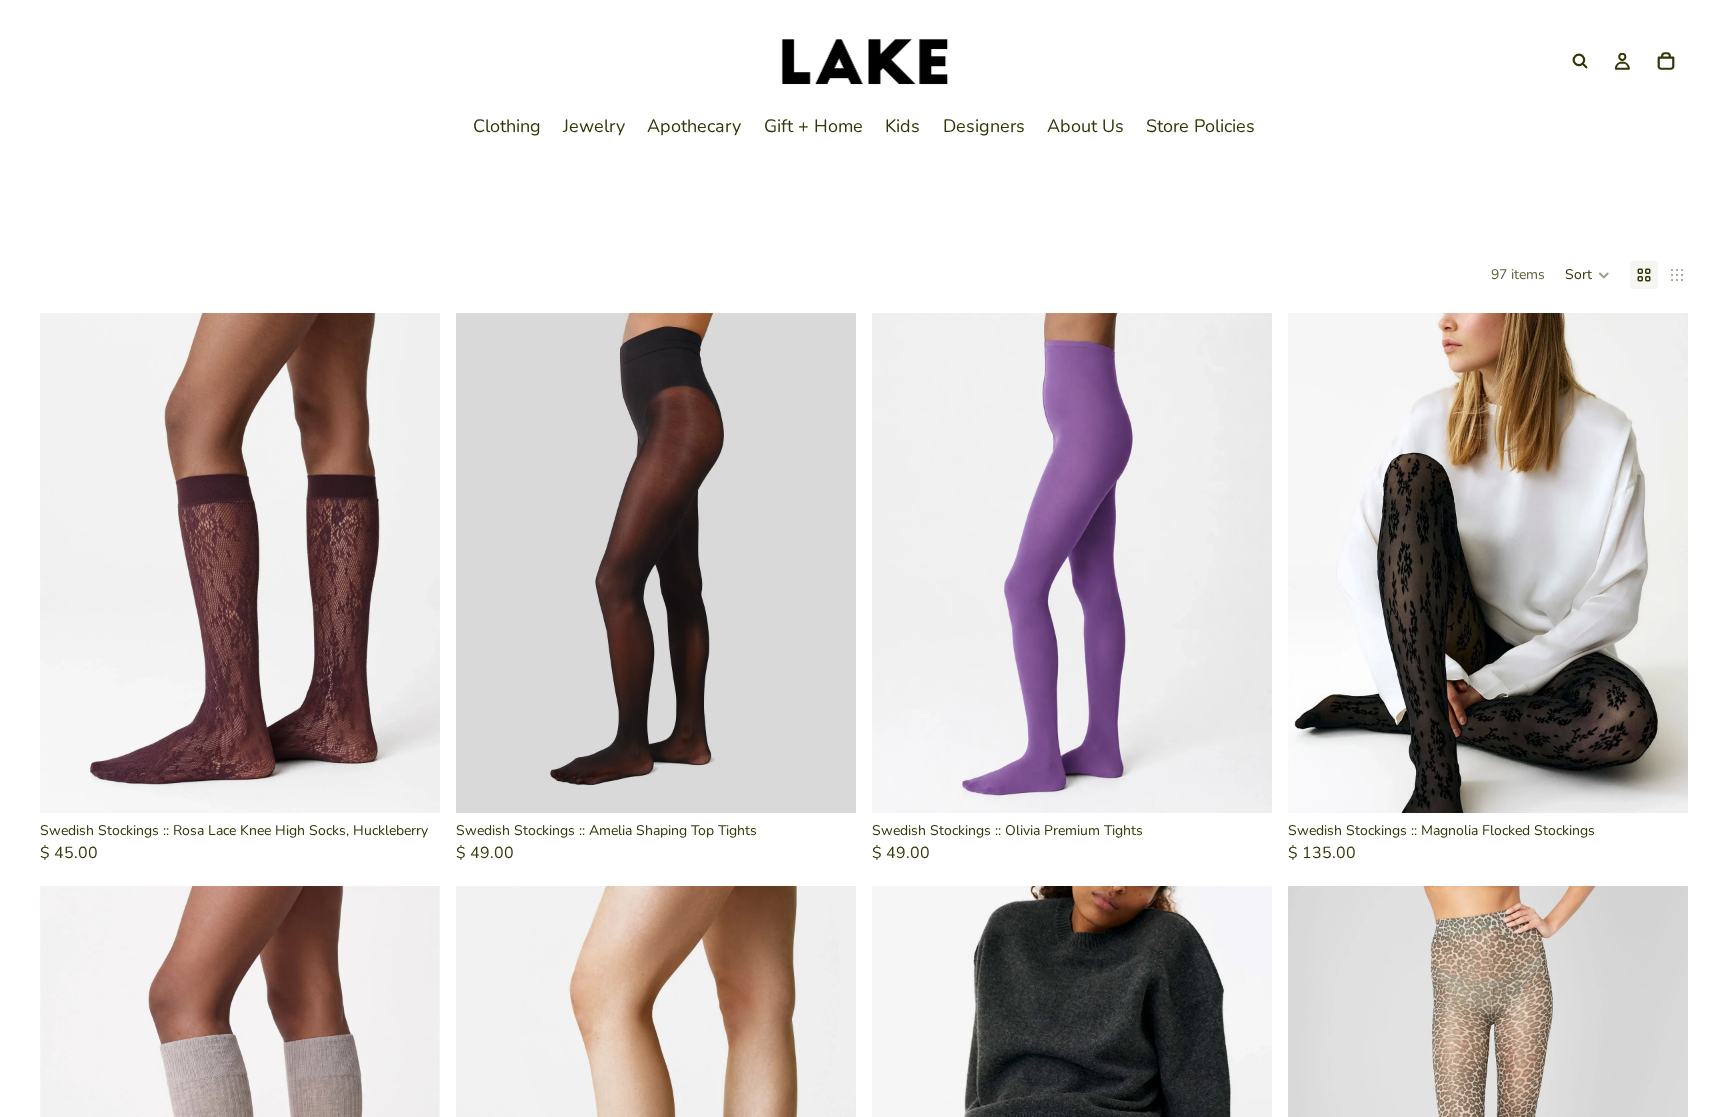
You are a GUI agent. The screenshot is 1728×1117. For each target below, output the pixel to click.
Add (426, 782)
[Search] (1580, 61)
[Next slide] (826, 563)
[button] (1587, 275)
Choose (842, 782)
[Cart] (1666, 61)
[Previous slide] (486, 563)
